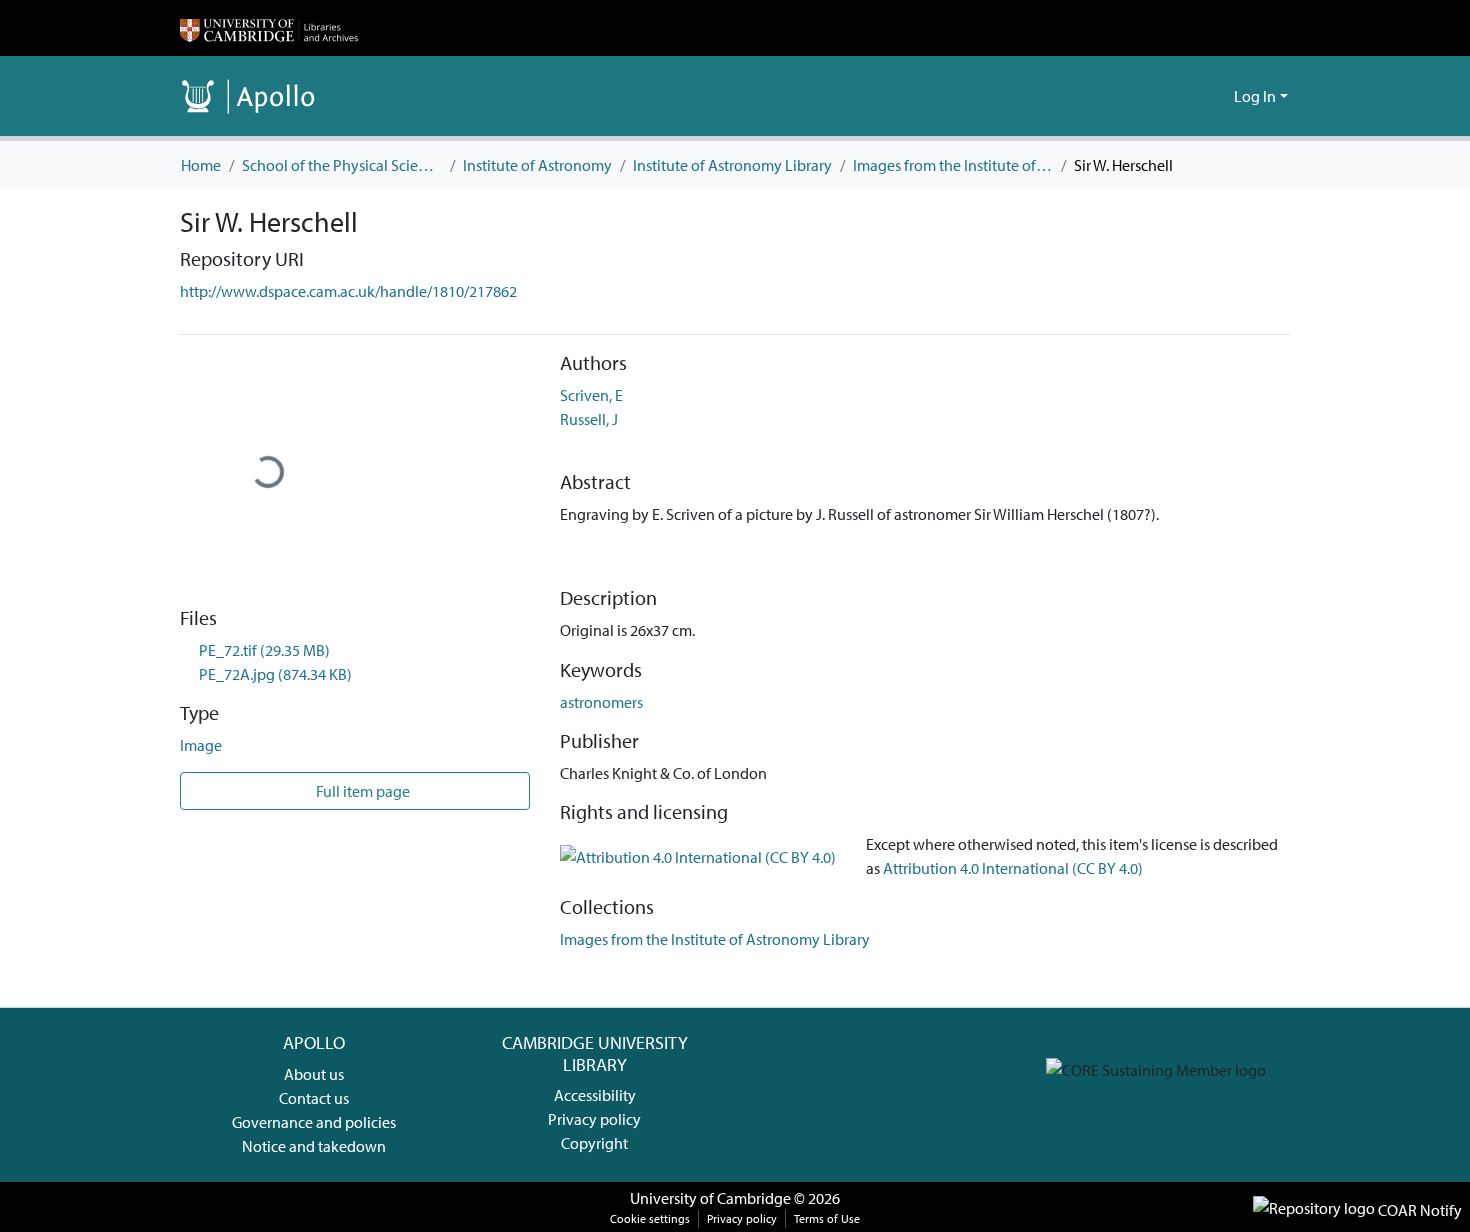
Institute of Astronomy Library (732, 165)
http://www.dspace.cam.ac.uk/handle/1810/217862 (348, 291)
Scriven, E (591, 395)
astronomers (601, 702)
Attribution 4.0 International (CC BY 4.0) (1013, 868)
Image (201, 745)
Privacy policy (594, 1119)
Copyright (594, 1143)
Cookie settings (650, 1218)
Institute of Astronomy (537, 165)
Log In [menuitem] (1255, 96)
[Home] (269, 28)
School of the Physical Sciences (342, 165)
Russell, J (589, 419)
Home (201, 165)
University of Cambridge (710, 1198)
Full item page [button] (361, 791)
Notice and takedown (314, 1146)
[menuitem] (1215, 96)
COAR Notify (1418, 1210)
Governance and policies (314, 1122)
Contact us (314, 1098)
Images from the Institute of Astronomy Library (953, 165)
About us (314, 1074)
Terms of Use (827, 1218)
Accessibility (595, 1095)
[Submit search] (1186, 96)
